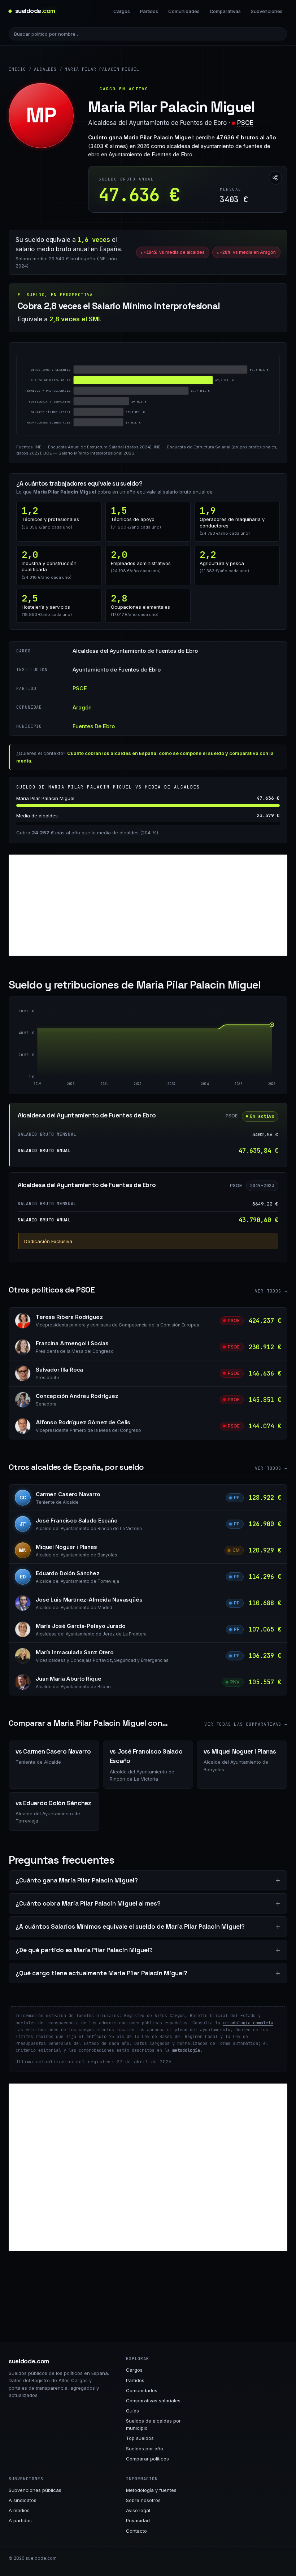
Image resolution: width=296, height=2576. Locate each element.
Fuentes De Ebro (94, 726)
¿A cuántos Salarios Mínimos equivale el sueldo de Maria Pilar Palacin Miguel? (130, 1926)
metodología (186, 2050)
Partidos (149, 11)
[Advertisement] (148, 905)
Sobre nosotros (143, 2500)
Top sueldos (140, 2438)
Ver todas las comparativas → (246, 1724)
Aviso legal (138, 2510)
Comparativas (225, 11)
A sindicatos (23, 2500)
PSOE (245, 123)
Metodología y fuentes (151, 2490)
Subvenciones (267, 11)
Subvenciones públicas (35, 2490)
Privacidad (138, 2520)
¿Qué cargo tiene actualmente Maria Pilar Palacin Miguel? (101, 1973)
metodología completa (248, 2023)
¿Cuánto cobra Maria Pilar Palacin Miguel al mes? (88, 1903)
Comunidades (184, 11)
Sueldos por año (145, 2449)
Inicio (17, 69)
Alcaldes (45, 69)
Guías (132, 2411)
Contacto (136, 2531)
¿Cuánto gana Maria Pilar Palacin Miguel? (77, 1880)
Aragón (82, 707)
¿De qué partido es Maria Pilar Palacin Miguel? (84, 1950)
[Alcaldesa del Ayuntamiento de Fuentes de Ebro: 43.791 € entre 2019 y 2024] (121, 1053)
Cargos (122, 11)
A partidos (20, 2520)
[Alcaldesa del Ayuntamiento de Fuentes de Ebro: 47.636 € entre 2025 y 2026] (255, 1051)
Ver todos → (271, 1291)
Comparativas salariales (153, 2401)
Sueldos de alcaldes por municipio (153, 2424)
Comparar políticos (147, 2459)
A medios (19, 2510)
